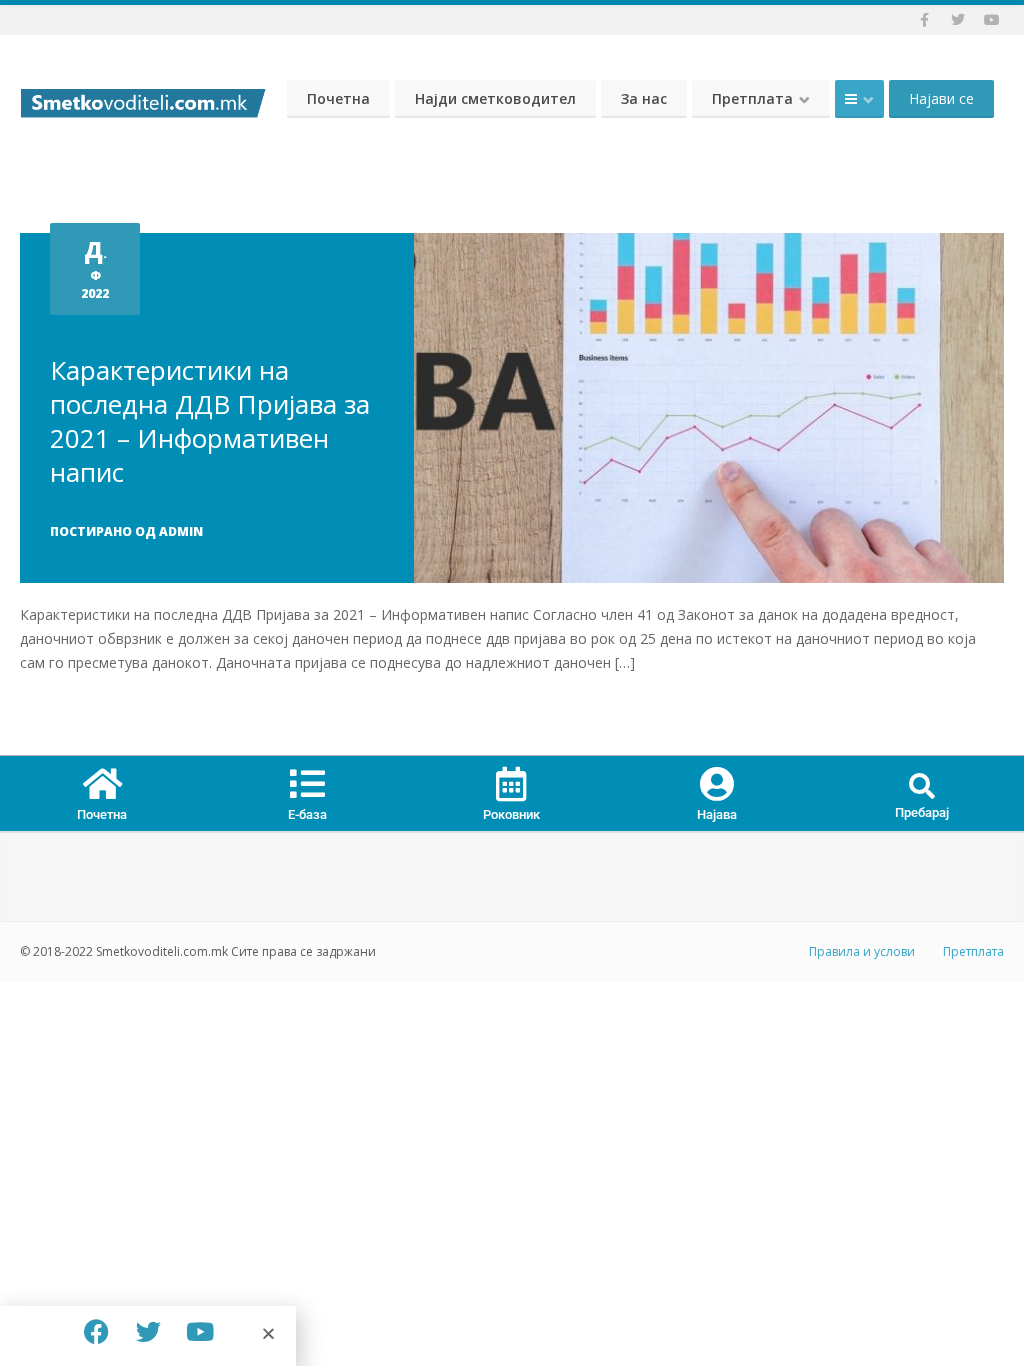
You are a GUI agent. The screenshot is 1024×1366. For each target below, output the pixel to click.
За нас (644, 98)
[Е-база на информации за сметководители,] (143, 98)
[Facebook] (96, 1331)
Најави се (941, 98)
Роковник (511, 814)
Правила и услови (862, 951)
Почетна (338, 98)
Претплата (752, 98)
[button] (921, 787)
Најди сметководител (495, 98)
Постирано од (126, 531)
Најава (717, 814)
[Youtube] (200, 1331)
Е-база (307, 814)
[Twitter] (148, 1331)
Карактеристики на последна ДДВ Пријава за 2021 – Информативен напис (210, 421)
